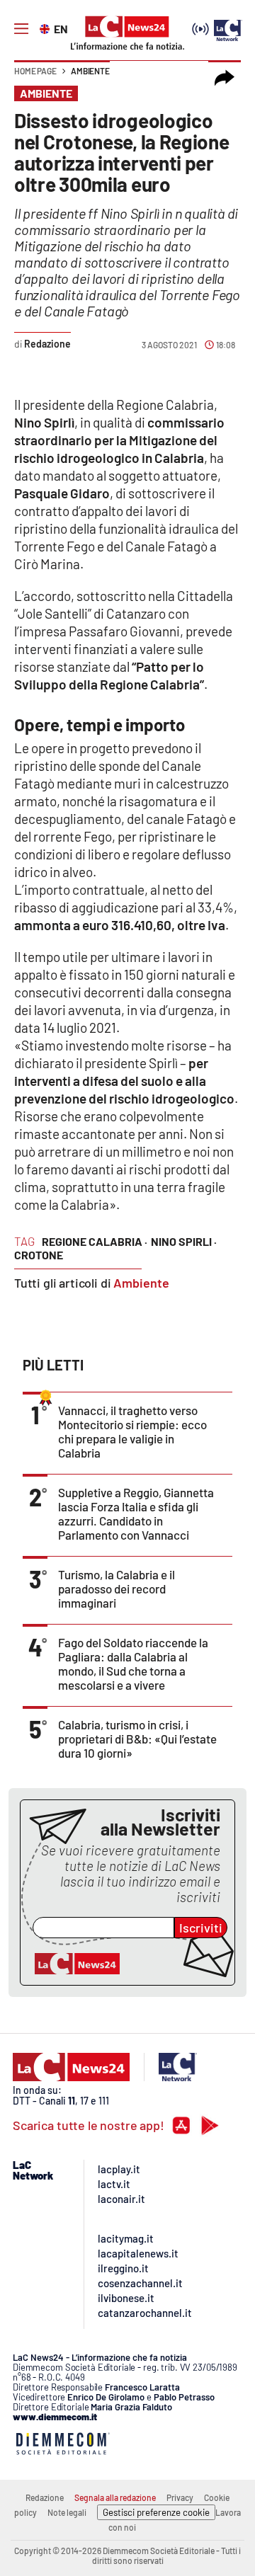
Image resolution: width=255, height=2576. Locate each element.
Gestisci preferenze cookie (156, 2512)
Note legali (67, 2512)
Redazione (45, 2497)
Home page (35, 71)
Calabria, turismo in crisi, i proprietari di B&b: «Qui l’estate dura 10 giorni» (137, 1739)
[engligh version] (46, 28)
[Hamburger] (21, 29)
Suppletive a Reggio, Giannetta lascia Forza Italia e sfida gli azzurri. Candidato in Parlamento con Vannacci (136, 1513)
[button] (225, 78)
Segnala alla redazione (115, 2497)
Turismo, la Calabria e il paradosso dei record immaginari (117, 1588)
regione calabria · (95, 1241)
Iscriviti (201, 1928)
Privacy (180, 2497)
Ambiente (90, 71)
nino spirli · (184, 1241)
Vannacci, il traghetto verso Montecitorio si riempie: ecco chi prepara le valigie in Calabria (132, 1431)
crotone (39, 1255)
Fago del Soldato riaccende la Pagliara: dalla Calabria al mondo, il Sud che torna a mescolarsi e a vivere (133, 1664)
